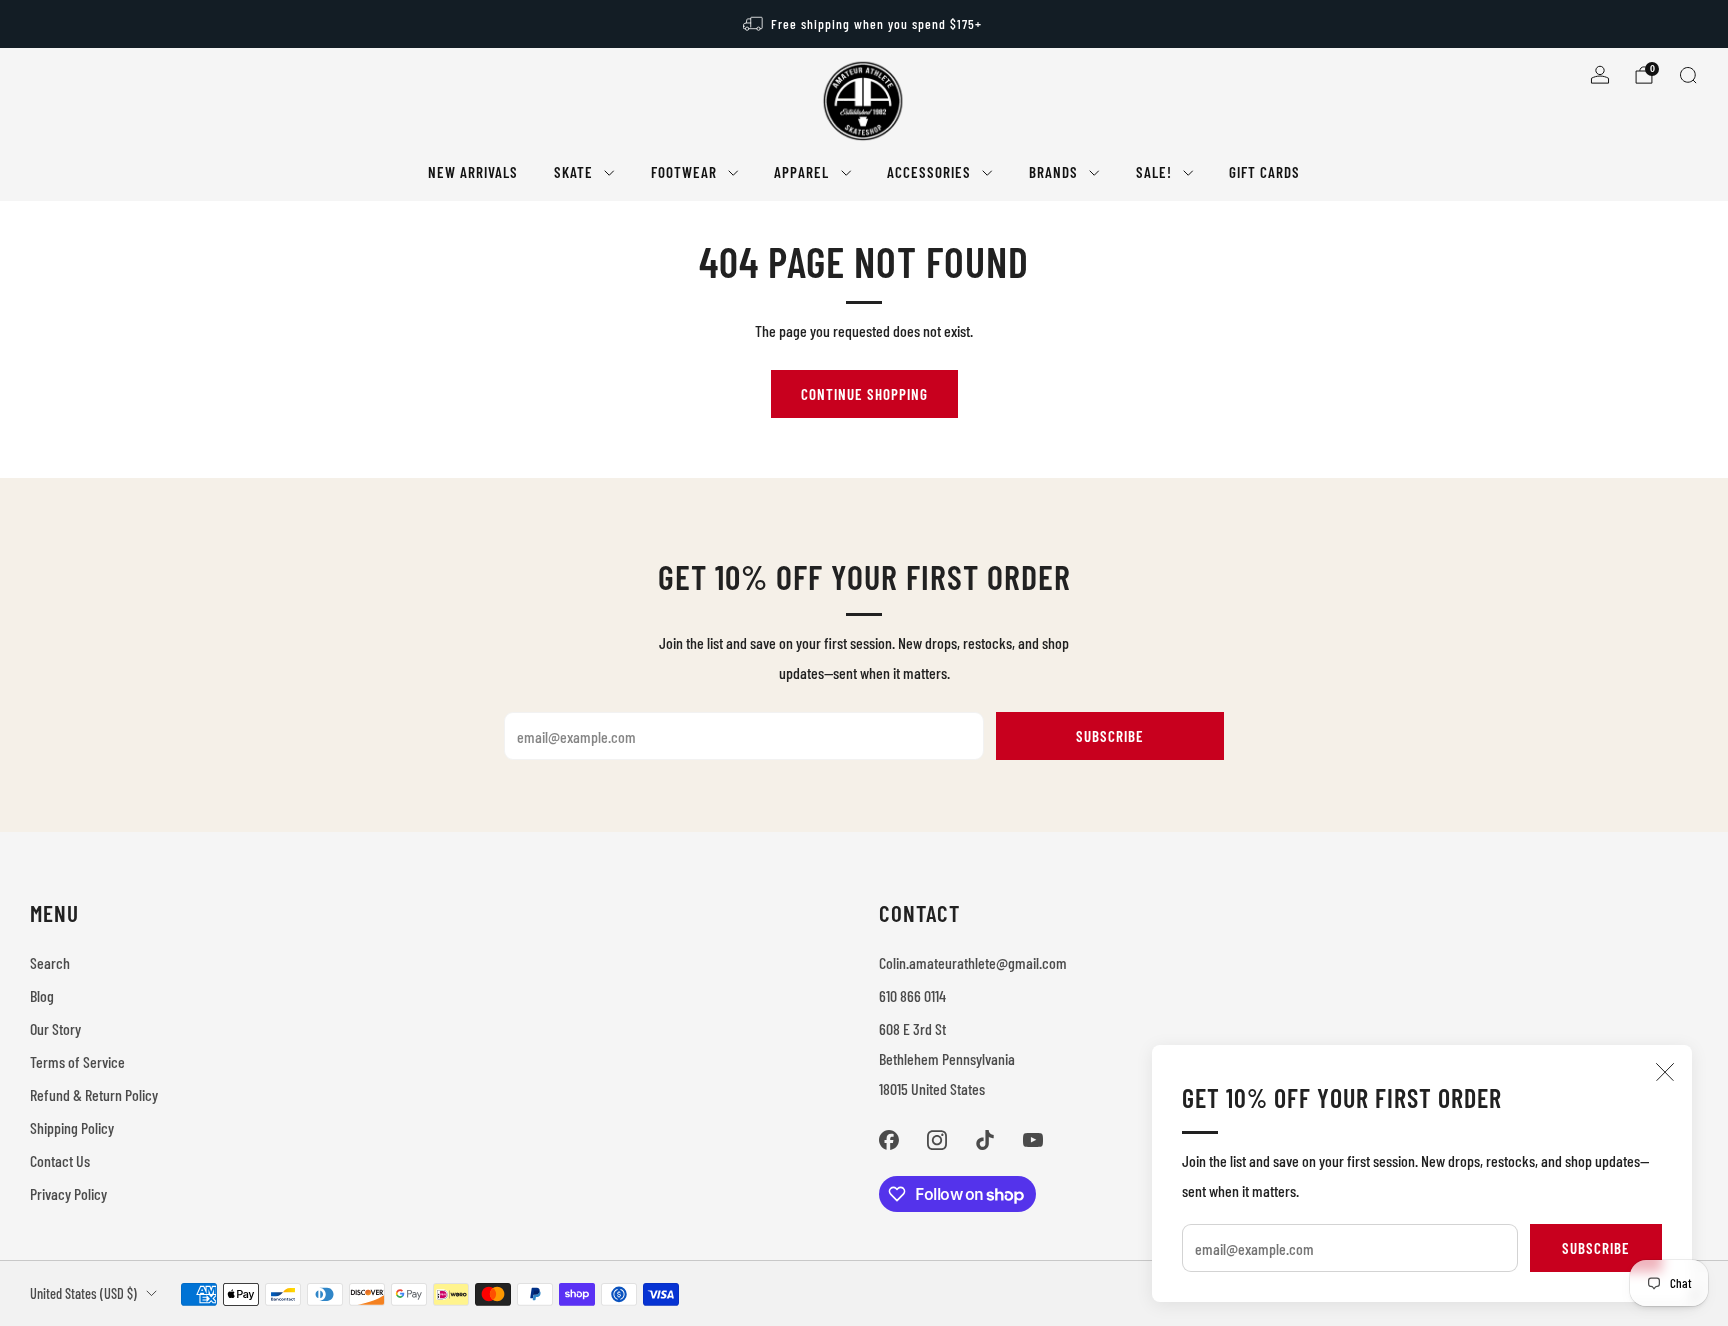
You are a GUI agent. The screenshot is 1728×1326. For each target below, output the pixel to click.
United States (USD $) (83, 1293)
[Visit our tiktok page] (985, 1140)
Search (50, 962)
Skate (573, 172)
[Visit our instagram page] (937, 1140)
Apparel (801, 172)
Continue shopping (864, 394)
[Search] (1688, 75)
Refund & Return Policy (94, 1094)
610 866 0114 (912, 995)
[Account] (1600, 75)
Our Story (55, 1028)
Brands (1053, 172)
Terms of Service (77, 1061)
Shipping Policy (72, 1127)
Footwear (684, 172)
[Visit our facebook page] (889, 1140)
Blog (42, 995)
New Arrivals (473, 172)
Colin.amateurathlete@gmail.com (973, 962)
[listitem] (863, 24)
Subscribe (1596, 1248)
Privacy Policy (68, 1193)
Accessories (929, 172)
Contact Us (60, 1160)
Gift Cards (1264, 172)
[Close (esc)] (1665, 1072)
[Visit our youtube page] (1033, 1140)
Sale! (1154, 172)
